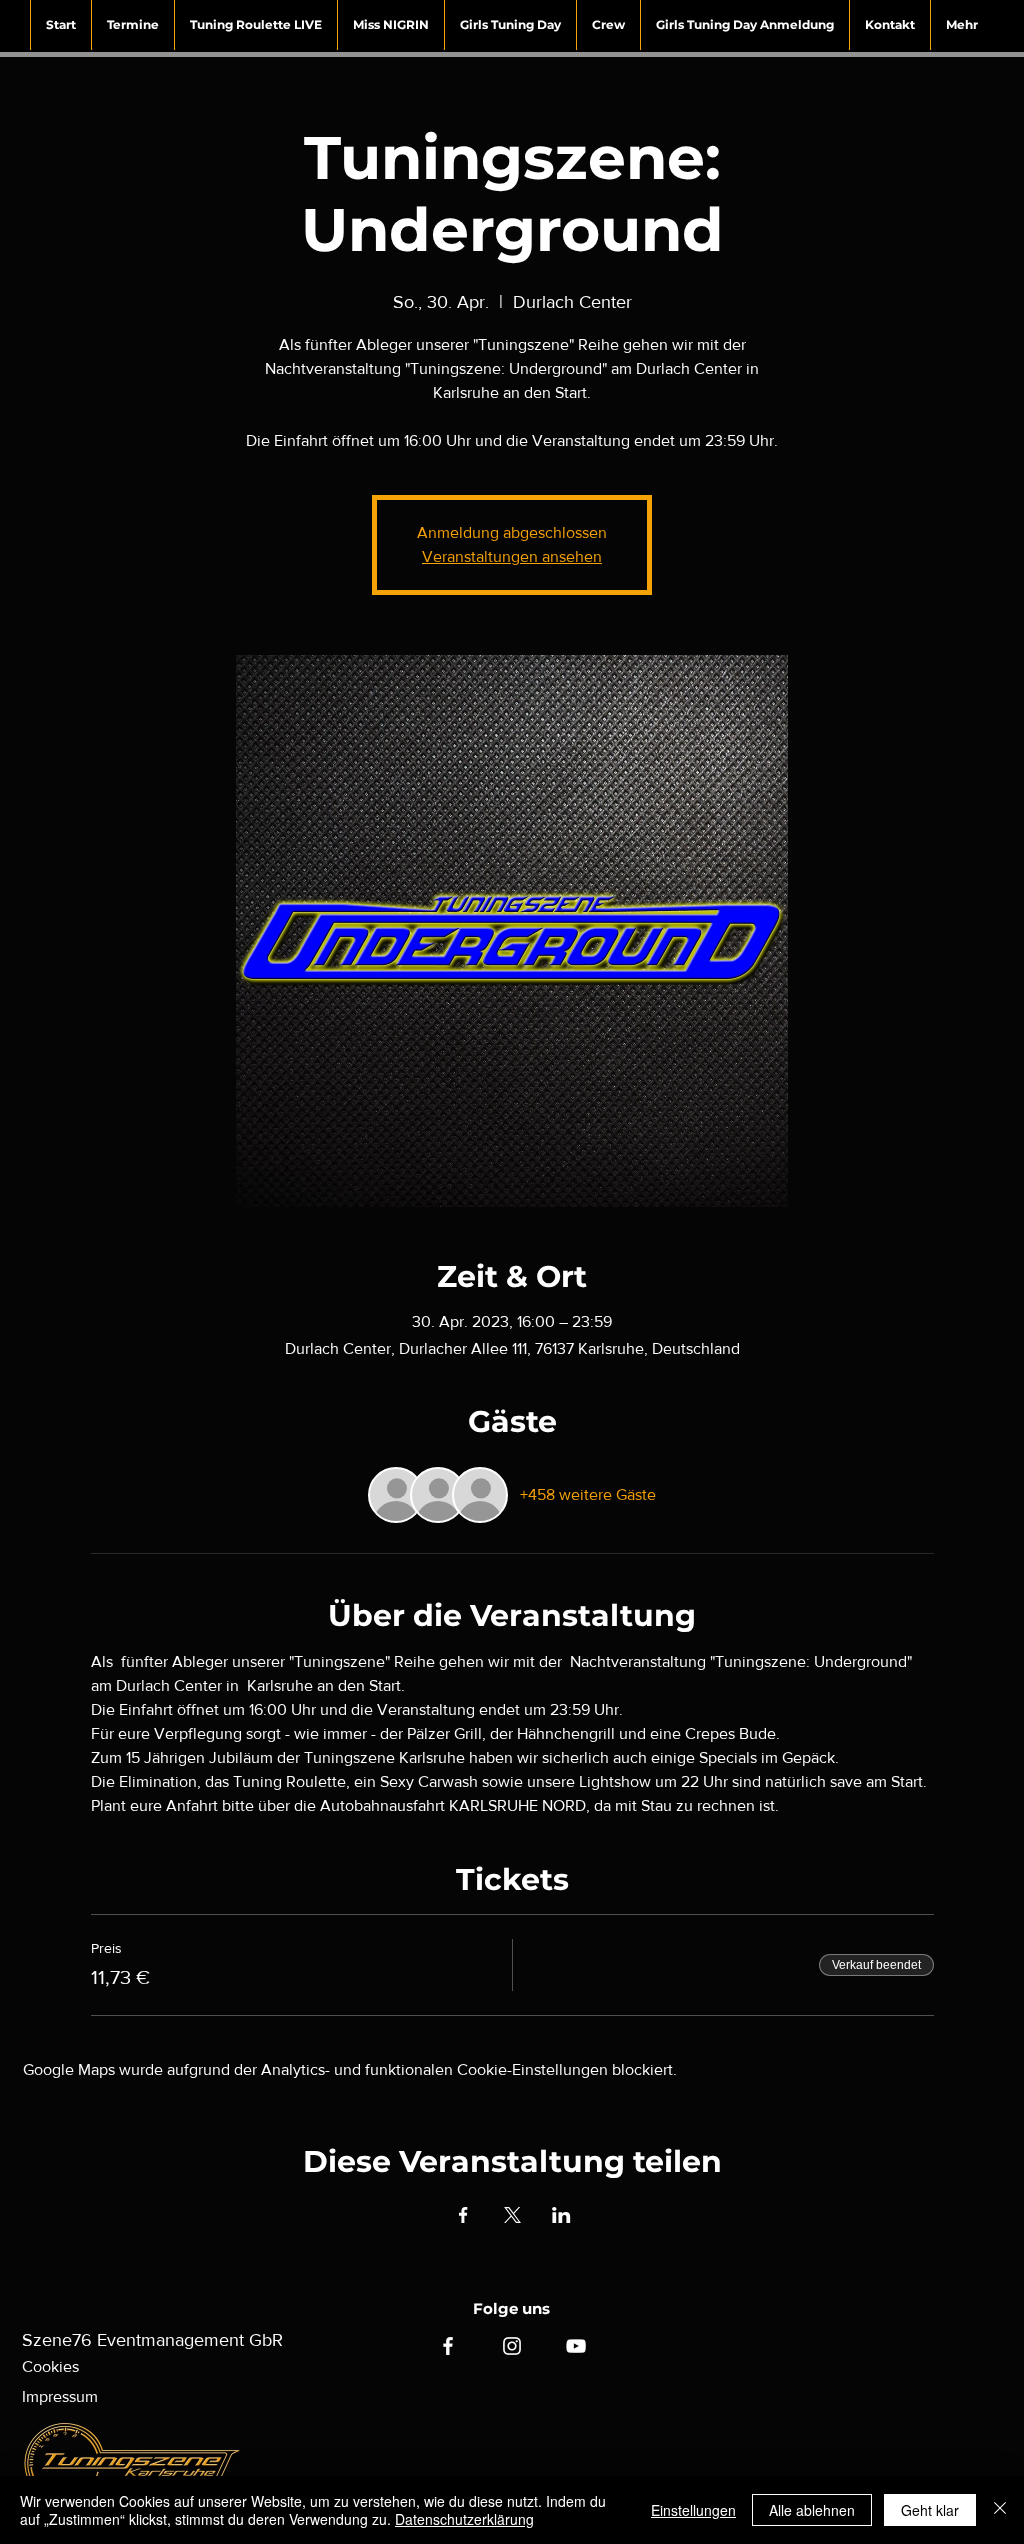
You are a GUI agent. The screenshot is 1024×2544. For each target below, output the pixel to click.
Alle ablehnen (812, 2510)
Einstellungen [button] (693, 2510)
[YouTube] (576, 2346)
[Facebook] (448, 2346)
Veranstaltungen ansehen (512, 556)
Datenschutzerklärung (464, 2519)
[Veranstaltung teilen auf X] (512, 2215)
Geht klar (930, 2510)
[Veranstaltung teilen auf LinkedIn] (561, 2215)
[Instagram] (512, 2346)
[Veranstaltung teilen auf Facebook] (463, 2215)
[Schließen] (1000, 2510)
